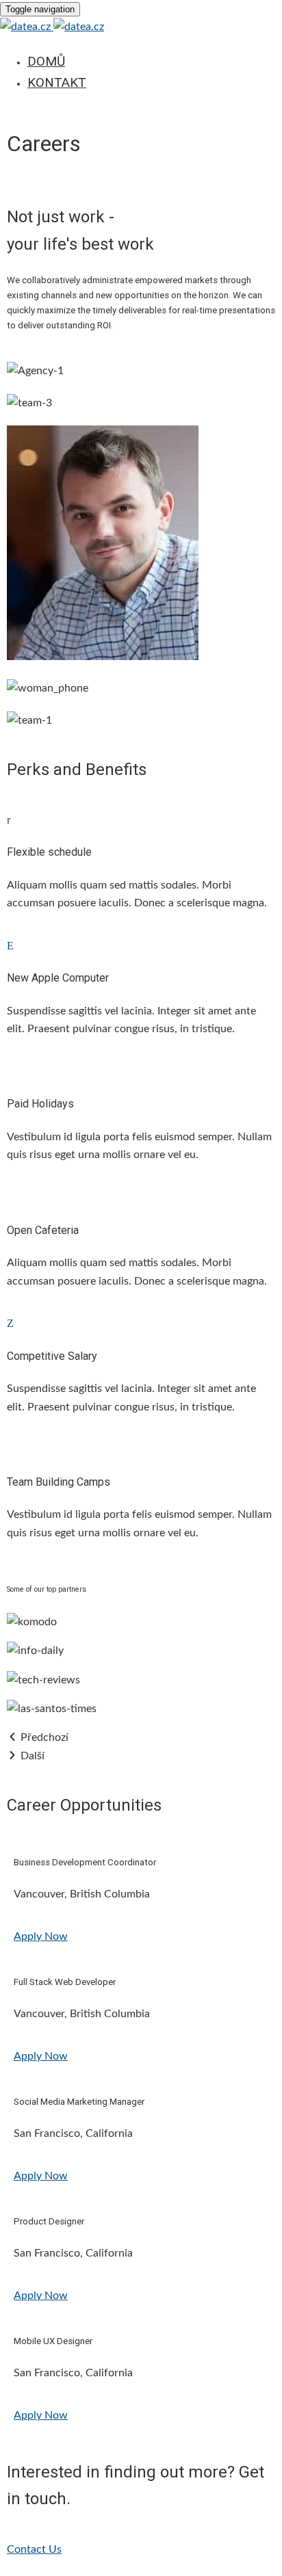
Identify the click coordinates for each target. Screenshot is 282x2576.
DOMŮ (46, 61)
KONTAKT (57, 82)
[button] (41, 1936)
